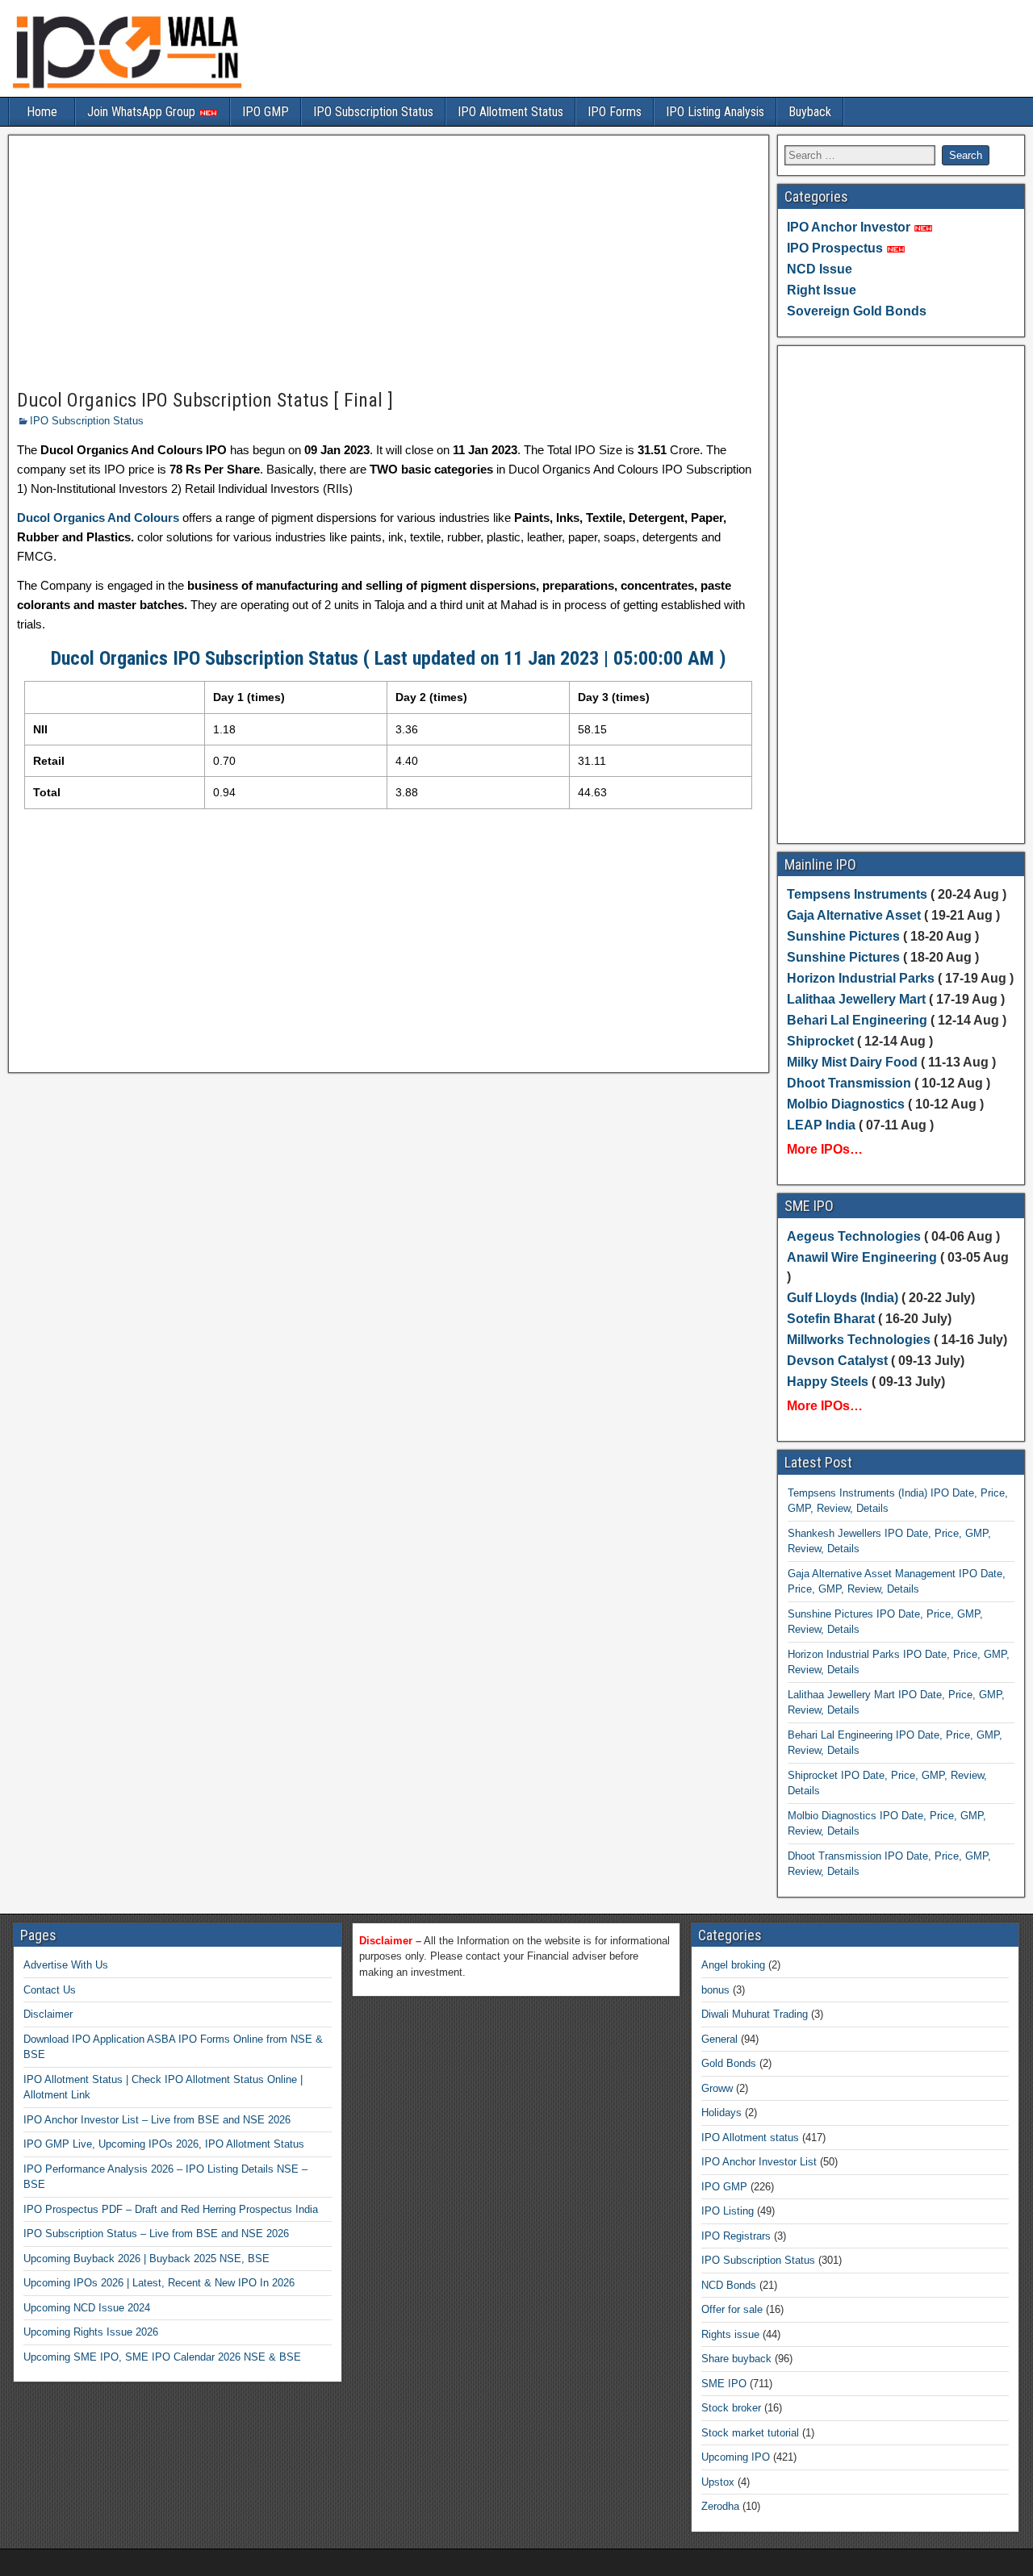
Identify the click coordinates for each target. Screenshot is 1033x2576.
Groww (717, 2088)
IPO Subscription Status (373, 112)
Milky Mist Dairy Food (852, 1062)
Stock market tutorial (750, 2433)
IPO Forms (615, 112)
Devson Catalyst (837, 1361)
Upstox (718, 2482)
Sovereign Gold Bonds (857, 311)
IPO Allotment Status (510, 112)
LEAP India (821, 1125)
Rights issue (730, 2334)
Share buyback (736, 2359)
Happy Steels (828, 1382)
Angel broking (733, 1965)
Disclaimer (48, 2014)
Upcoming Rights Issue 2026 (91, 2332)
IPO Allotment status (750, 2138)
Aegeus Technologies (854, 1236)
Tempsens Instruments (857, 894)
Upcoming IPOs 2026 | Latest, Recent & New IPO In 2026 (159, 2283)
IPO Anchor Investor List (759, 2162)
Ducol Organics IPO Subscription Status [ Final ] (205, 400)
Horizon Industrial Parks (861, 978)
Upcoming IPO (736, 2457)
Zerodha (720, 2506)
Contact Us (50, 1990)
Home (42, 112)
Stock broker (731, 2408)
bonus (715, 1990)
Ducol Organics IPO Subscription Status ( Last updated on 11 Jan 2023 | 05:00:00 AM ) (389, 658)
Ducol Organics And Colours (98, 518)
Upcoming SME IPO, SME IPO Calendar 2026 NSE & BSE (162, 2357)
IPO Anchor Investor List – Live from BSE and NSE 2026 (157, 2120)
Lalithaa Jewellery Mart (856, 999)
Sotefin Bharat (831, 1319)
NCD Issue (820, 269)
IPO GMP (266, 112)
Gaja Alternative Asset (854, 915)
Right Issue (822, 290)
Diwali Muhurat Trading (755, 2014)
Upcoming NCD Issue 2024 (87, 2308)
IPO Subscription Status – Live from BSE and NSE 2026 (156, 2234)
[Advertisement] (389, 263)
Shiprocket (820, 1041)
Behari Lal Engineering (857, 1020)
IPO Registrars (736, 2236)
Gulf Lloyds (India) (844, 1298)
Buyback (810, 112)
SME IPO (724, 2384)
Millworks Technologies (859, 1340)
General (719, 2039)
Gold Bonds (729, 2063)
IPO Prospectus (835, 248)
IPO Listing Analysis (715, 112)
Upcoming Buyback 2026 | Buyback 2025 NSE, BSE (146, 2259)
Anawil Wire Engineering (862, 1257)
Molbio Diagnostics (846, 1104)
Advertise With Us (66, 1965)
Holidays (721, 2113)
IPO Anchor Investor (849, 227)
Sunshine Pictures (843, 936)
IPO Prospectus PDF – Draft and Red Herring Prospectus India (171, 2209)
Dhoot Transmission (849, 1083)
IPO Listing (728, 2211)
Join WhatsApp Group (143, 112)
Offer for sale (732, 2309)
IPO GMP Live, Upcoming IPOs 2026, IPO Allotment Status (164, 2144)
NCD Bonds (729, 2285)
